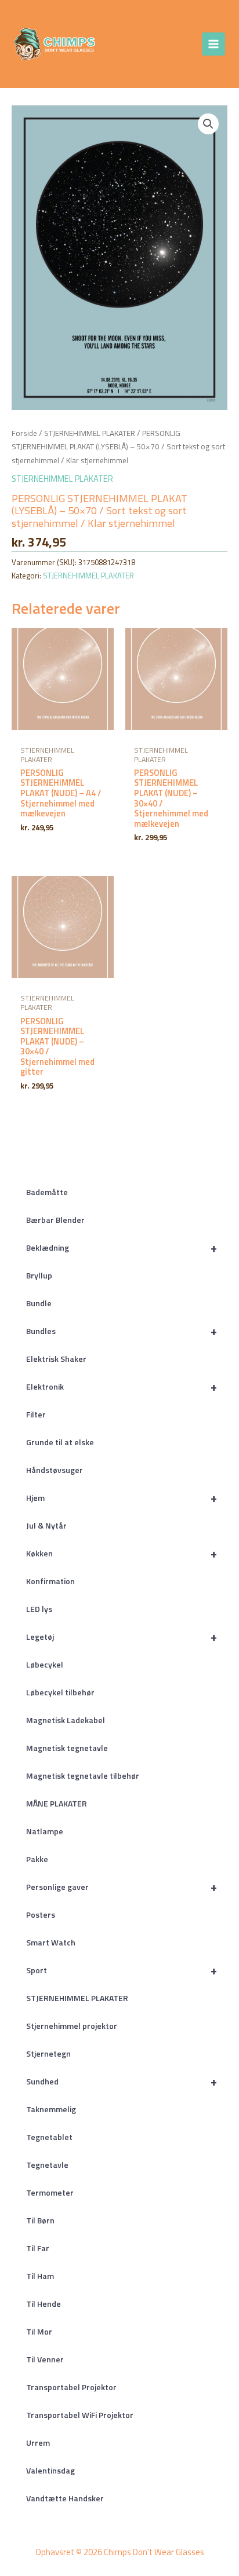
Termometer (50, 2192)
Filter (36, 1414)
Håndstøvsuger (55, 1470)
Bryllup (39, 1275)
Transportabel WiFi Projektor (80, 2415)
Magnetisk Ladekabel (66, 1720)
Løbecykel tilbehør (60, 1692)
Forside (24, 433)
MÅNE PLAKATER (57, 1803)
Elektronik (122, 1386)
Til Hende (44, 2304)
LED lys (39, 1609)
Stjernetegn (48, 2053)
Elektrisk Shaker (56, 1359)
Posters (41, 1914)
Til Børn (40, 2220)
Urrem (38, 2443)
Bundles (122, 1331)
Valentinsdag (50, 2470)
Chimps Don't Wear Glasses (128, 44)
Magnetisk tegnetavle (67, 1748)
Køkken (122, 1553)
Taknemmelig (51, 2109)
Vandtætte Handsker (65, 2498)
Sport (122, 1970)
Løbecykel (45, 1664)
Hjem (122, 1498)
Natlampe (45, 1831)
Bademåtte (47, 1192)
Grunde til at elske (60, 1442)
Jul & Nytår (46, 1525)
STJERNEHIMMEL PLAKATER (77, 1998)
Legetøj (122, 1637)
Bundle (39, 1303)
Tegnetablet (49, 2137)
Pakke (37, 1859)
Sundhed (122, 2081)
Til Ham (40, 2276)
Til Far (38, 2248)
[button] (208, 124)
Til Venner (45, 2359)
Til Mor (39, 2331)
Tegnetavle (47, 2165)
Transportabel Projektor (71, 2387)
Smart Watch (51, 1942)
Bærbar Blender (55, 1220)
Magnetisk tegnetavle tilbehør (83, 1776)
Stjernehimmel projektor (72, 2026)
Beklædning (122, 1247)
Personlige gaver (122, 1887)
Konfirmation (50, 1581)
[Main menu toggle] (213, 44)
